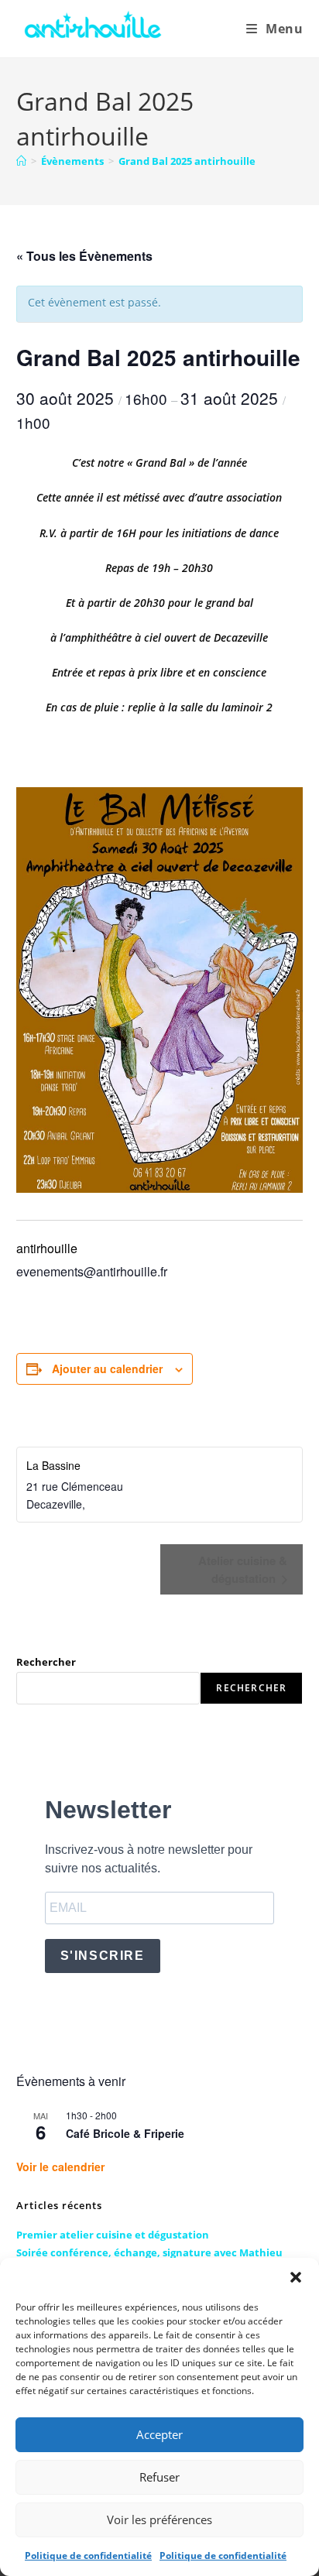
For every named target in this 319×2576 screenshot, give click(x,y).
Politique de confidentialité (88, 2555)
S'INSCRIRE (103, 1956)
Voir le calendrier (60, 2167)
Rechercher (46, 1662)
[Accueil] (21, 161)
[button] (296, 2277)
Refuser (159, 2477)
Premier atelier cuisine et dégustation (113, 2235)
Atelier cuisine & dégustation (243, 1569)
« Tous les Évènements (84, 256)
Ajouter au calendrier (107, 1368)
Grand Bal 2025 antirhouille (187, 161)
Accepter (159, 2434)
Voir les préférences (159, 2519)
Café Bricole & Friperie (125, 2133)
